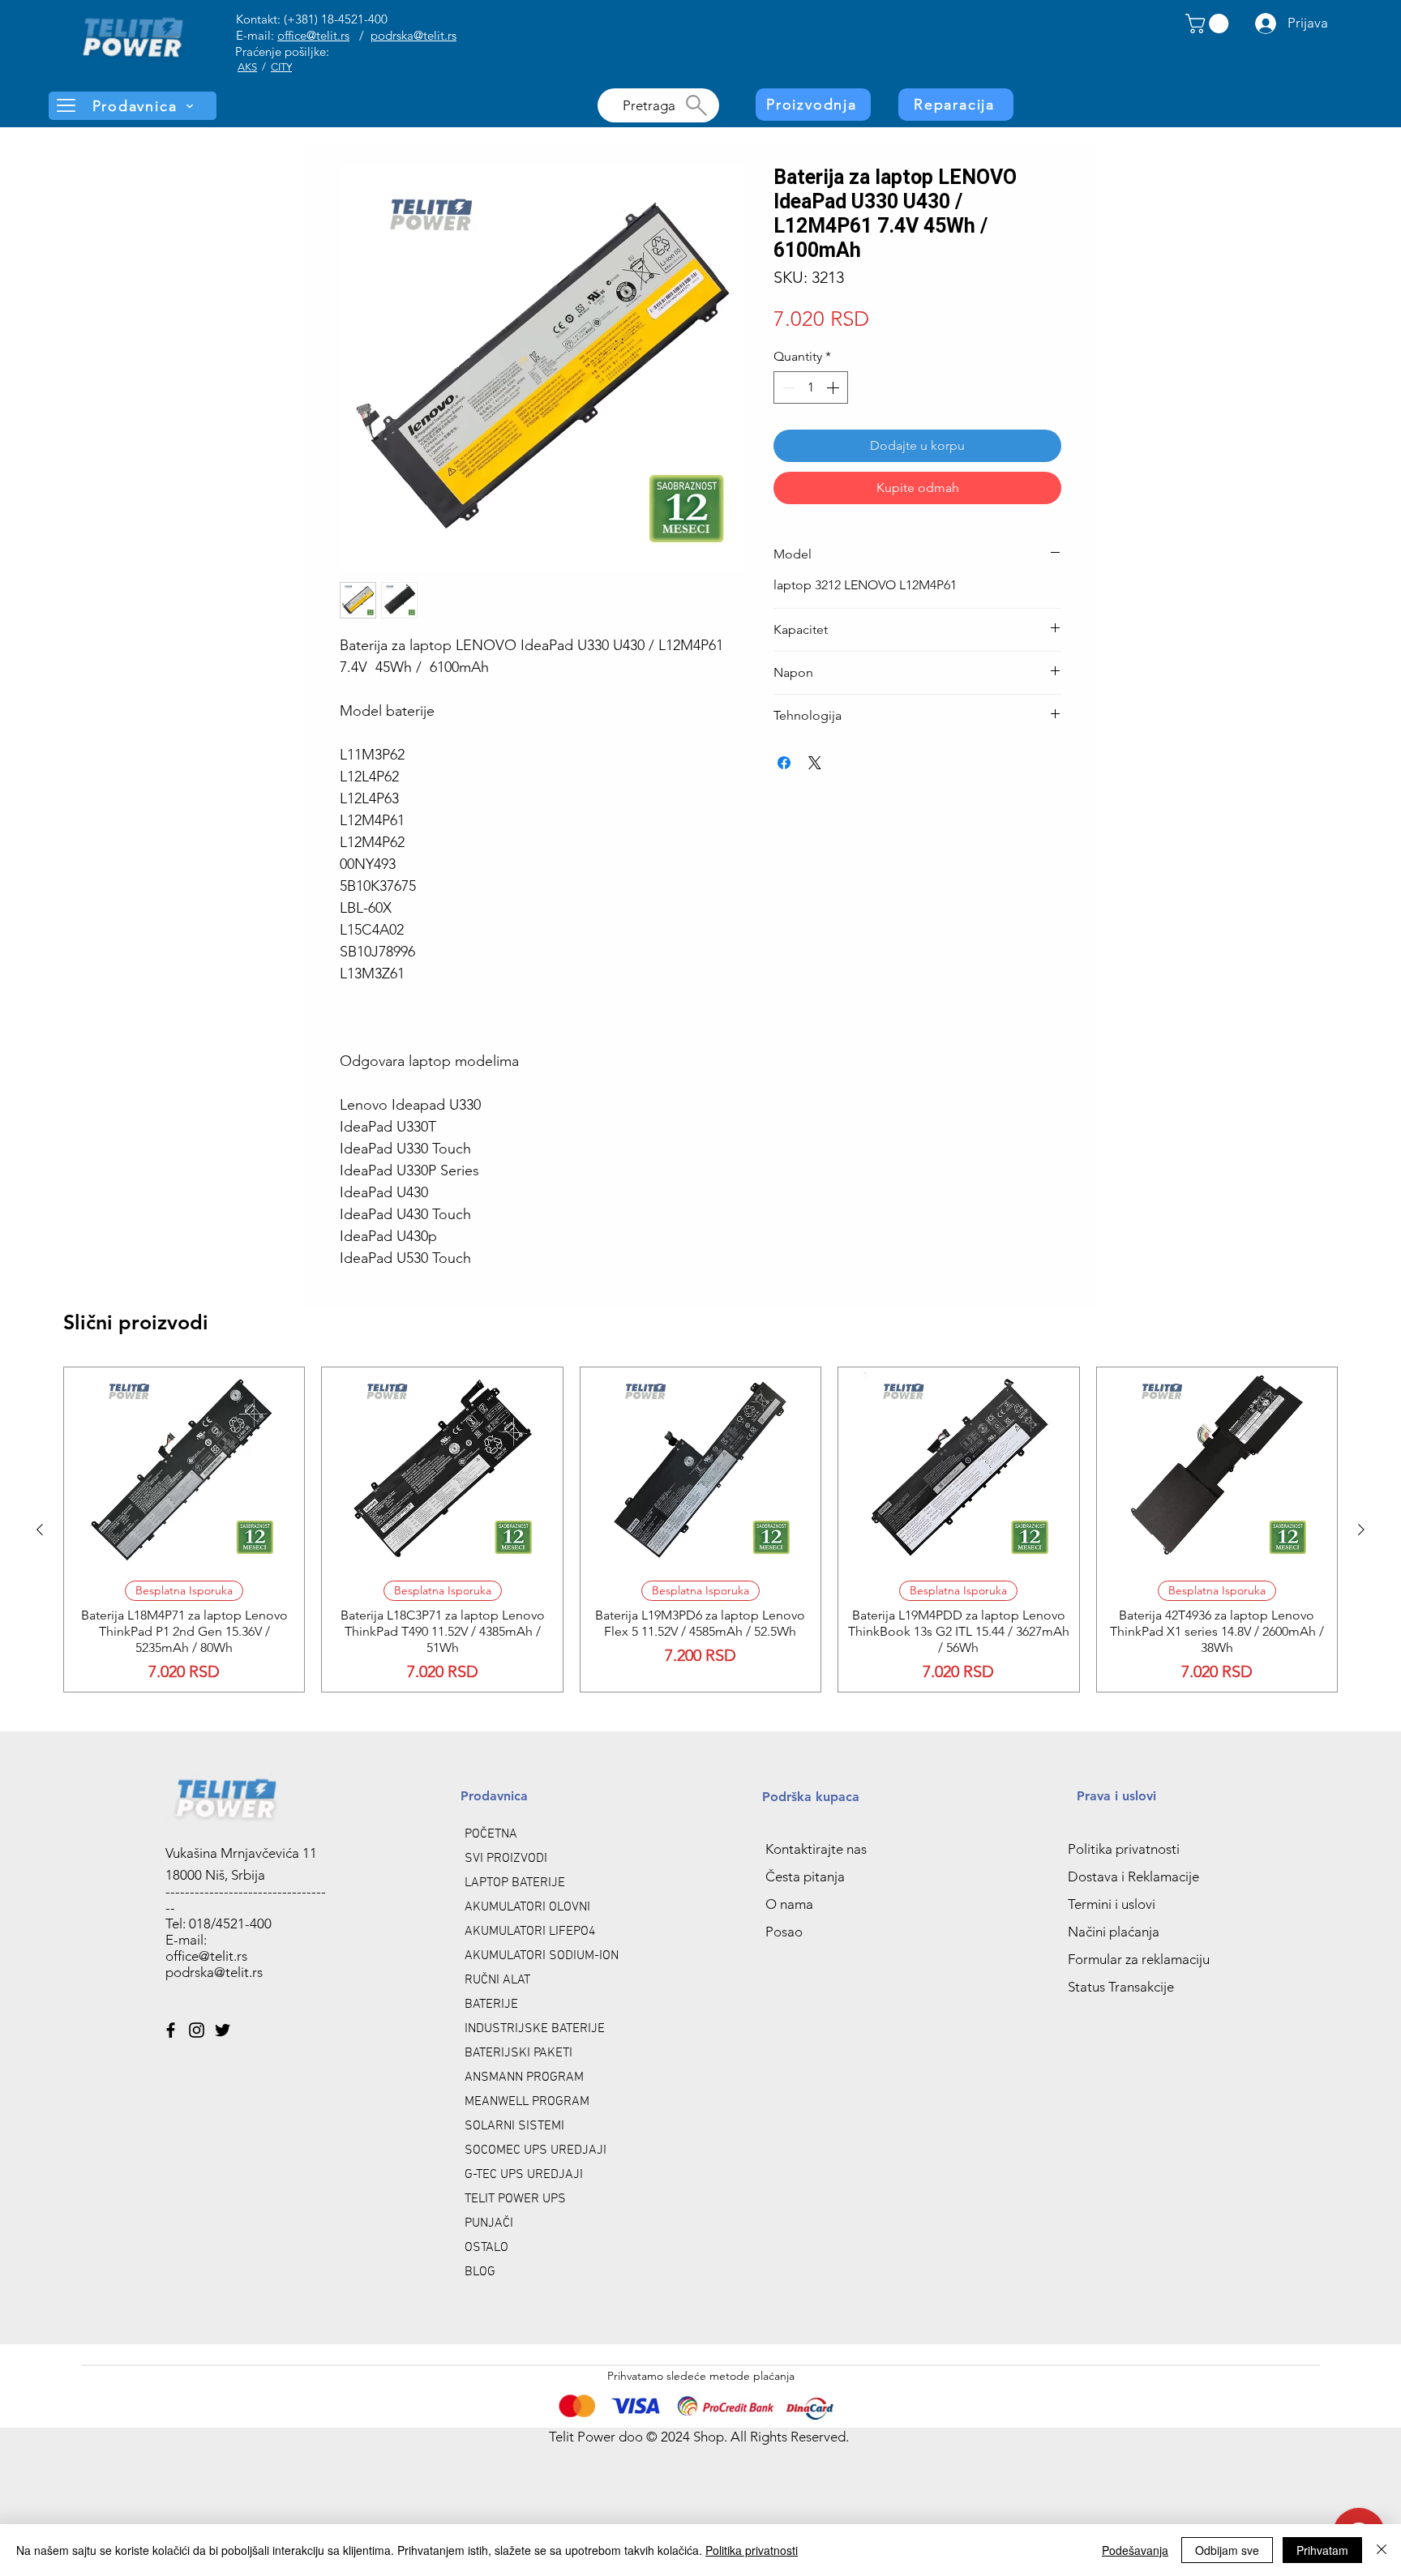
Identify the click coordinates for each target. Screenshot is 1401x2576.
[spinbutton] (811, 387)
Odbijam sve (1227, 2550)
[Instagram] (197, 2030)
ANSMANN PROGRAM (524, 2077)
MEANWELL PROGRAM (527, 2102)
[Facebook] (171, 2030)
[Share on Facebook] (784, 763)
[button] (1209, 24)
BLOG (480, 2272)
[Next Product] (1361, 1530)
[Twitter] (223, 2030)
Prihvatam (1322, 2550)
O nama (789, 1904)
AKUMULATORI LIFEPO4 (530, 1932)
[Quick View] (184, 1467)
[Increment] (834, 387)
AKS (247, 67)
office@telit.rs (313, 35)
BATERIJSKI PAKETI (518, 2053)
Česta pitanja (805, 1876)
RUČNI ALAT (497, 1980)
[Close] (1382, 2550)
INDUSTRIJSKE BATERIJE (535, 2029)
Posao (784, 1932)
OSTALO (486, 2248)
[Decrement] (787, 387)
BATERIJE (491, 2005)
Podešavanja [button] (1135, 2550)
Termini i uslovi (1112, 1904)
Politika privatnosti (1124, 1849)
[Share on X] (815, 763)
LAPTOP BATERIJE (515, 1883)
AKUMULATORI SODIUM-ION (542, 1956)
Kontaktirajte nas (816, 1849)
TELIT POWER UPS (515, 2199)
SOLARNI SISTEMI (514, 2126)
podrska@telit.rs (413, 35)
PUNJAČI (489, 2223)
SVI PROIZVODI (506, 1859)
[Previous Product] (40, 1530)
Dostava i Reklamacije (1133, 1876)
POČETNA (491, 1834)
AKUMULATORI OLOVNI (527, 1907)
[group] (700, 1530)
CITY (281, 67)
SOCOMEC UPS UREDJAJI (536, 2150)
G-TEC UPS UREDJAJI (524, 2175)
